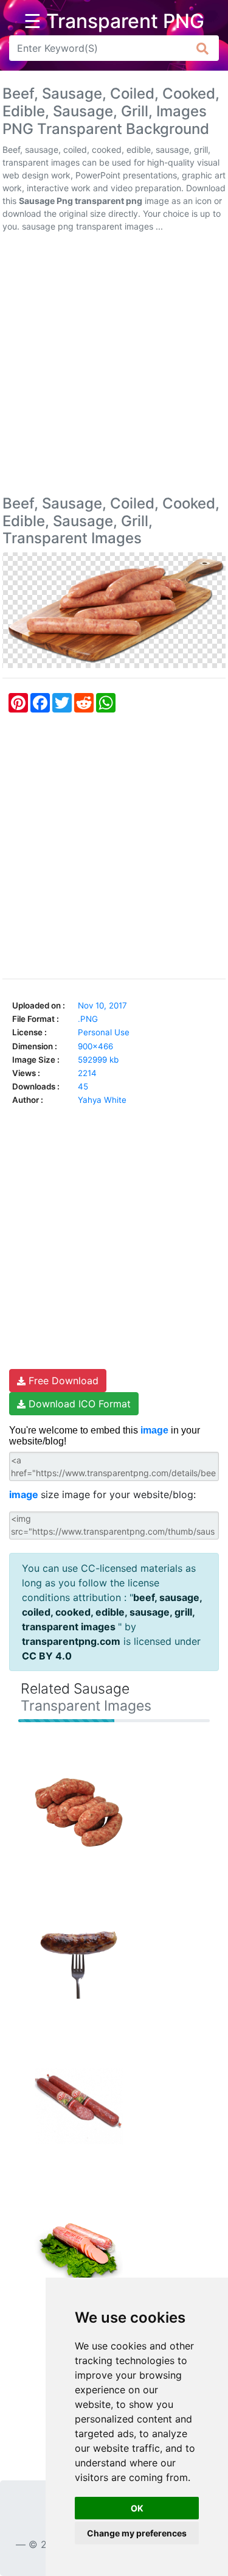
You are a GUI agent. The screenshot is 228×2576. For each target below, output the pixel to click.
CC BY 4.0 (47, 1656)
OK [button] (137, 2508)
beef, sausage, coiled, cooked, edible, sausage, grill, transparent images (112, 1612)
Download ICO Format (78, 1404)
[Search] (203, 48)
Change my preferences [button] (137, 2533)
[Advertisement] (114, 366)
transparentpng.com (71, 1641)
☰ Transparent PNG (114, 21)
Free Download (62, 1381)
